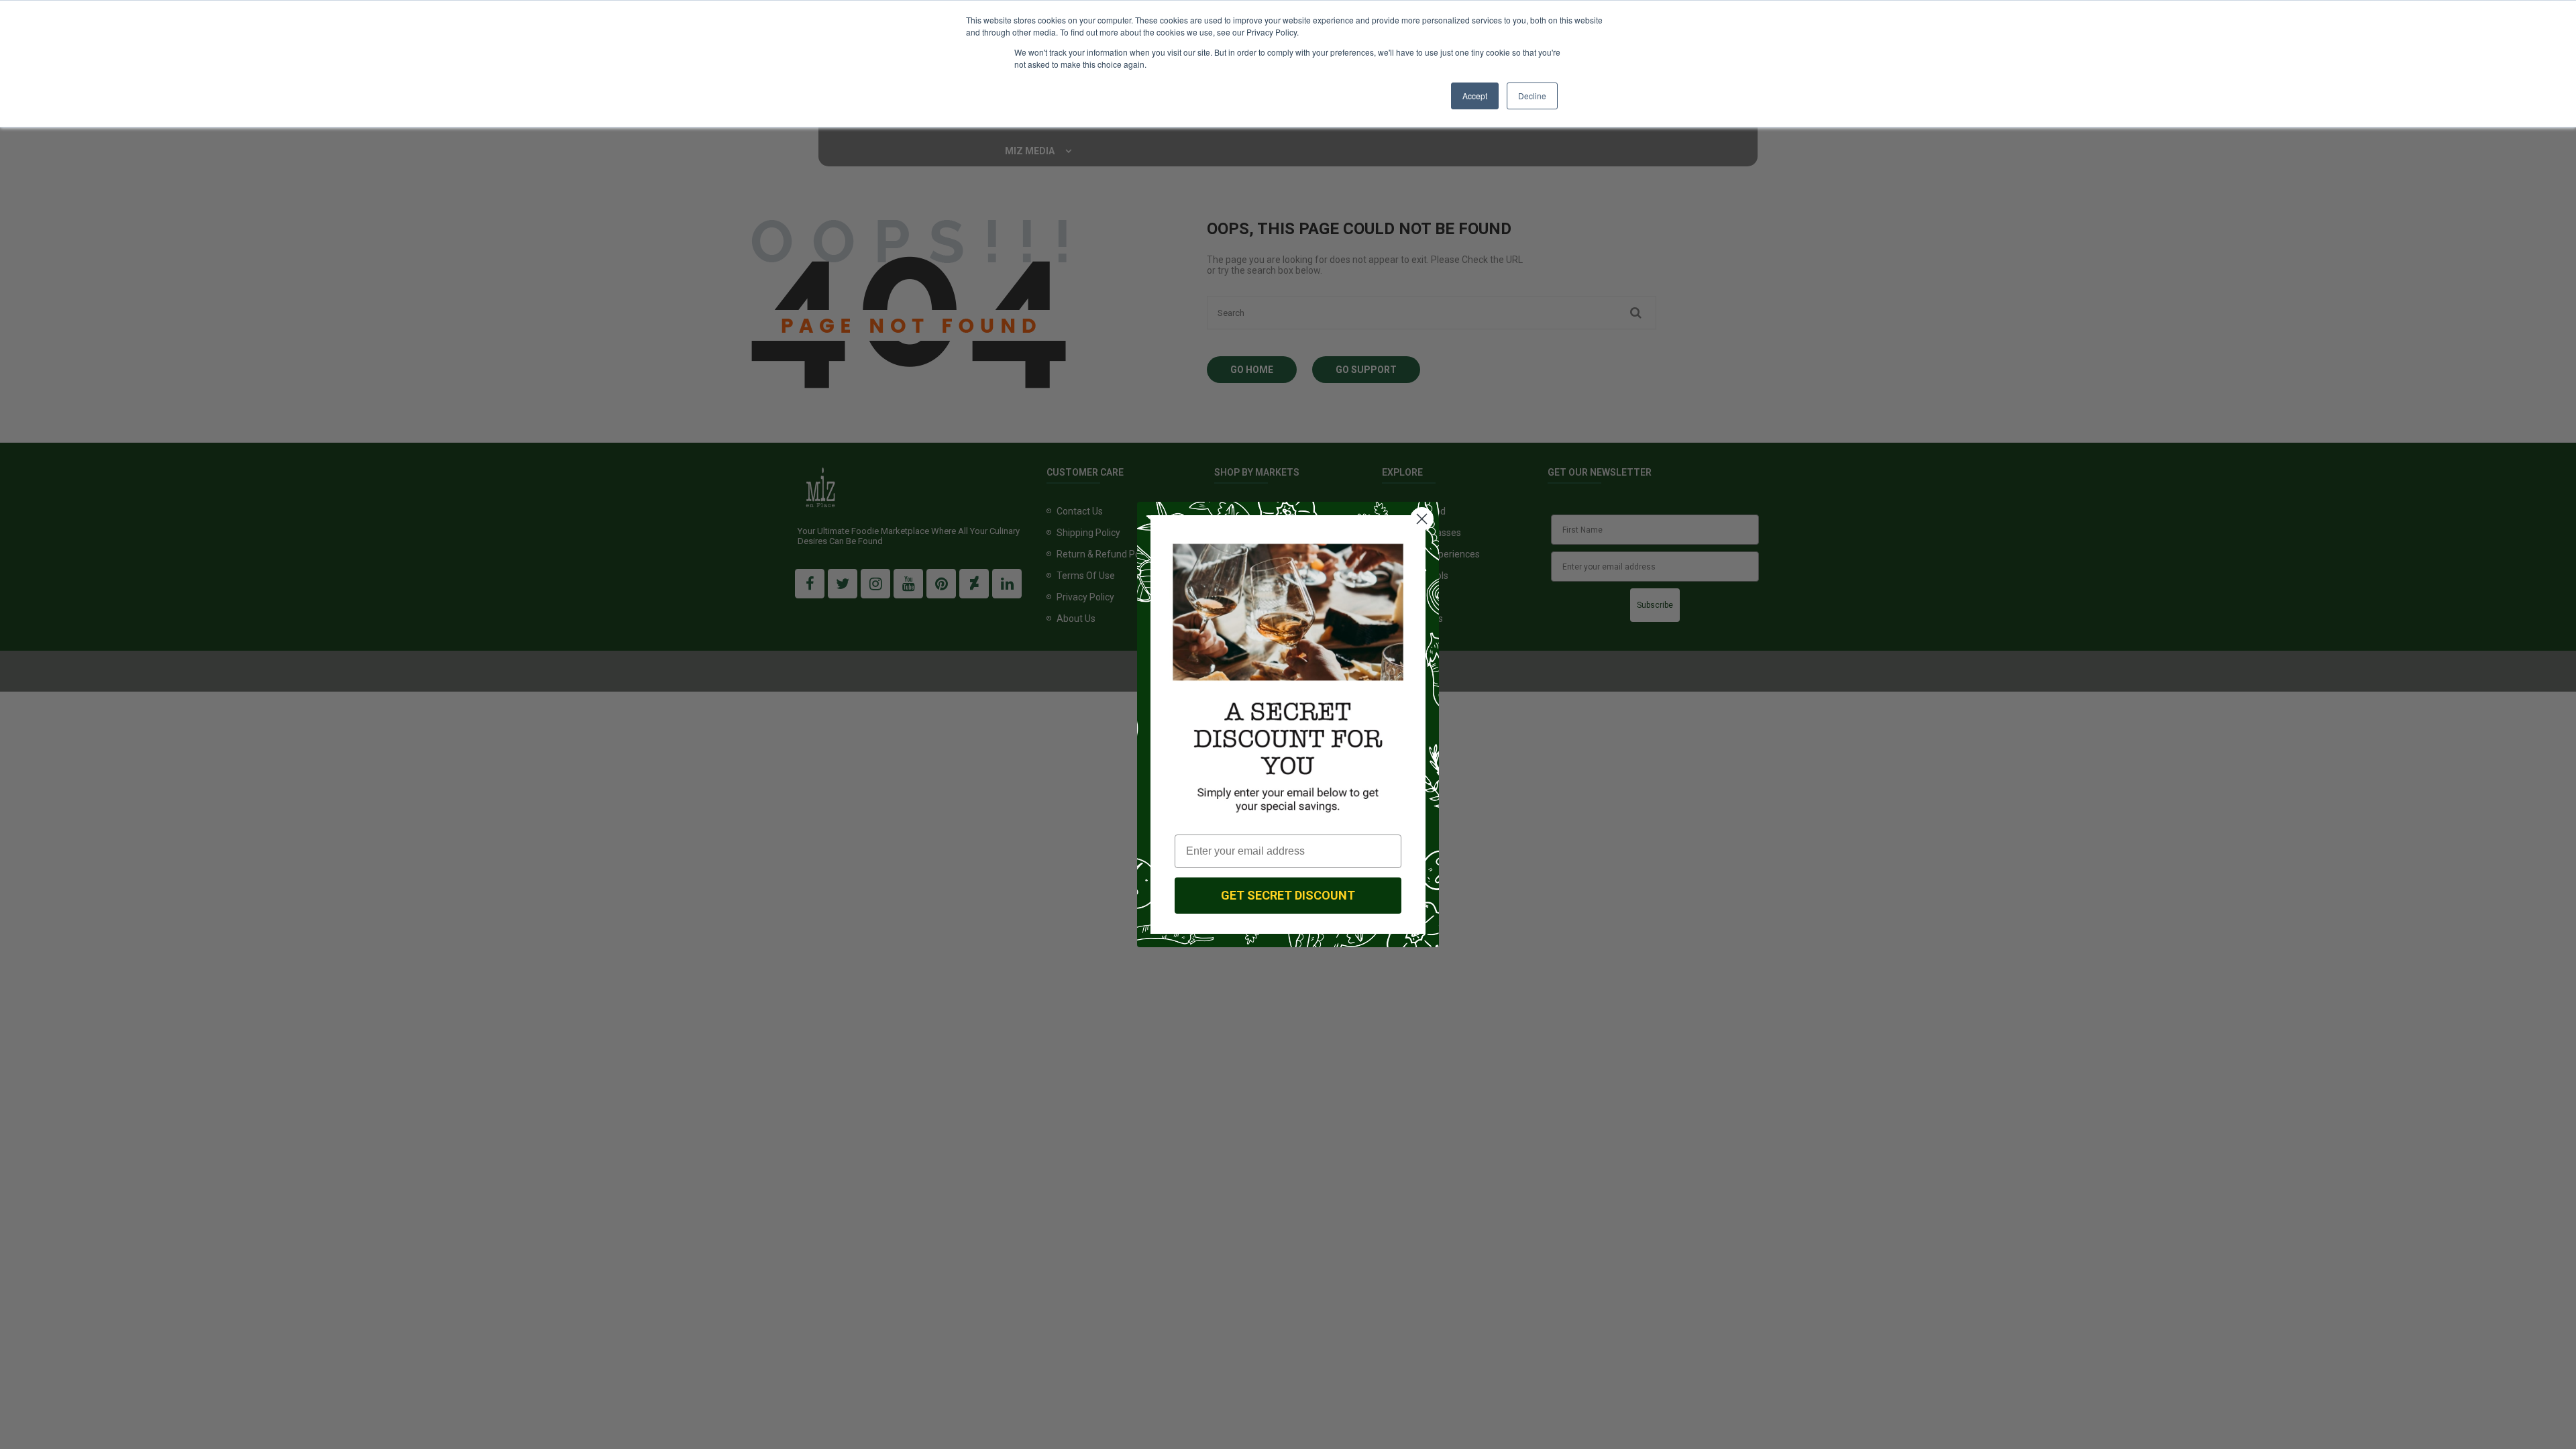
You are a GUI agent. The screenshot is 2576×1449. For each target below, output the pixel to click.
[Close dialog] (1422, 519)
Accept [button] (1475, 96)
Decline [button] (1532, 96)
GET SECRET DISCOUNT (1288, 895)
